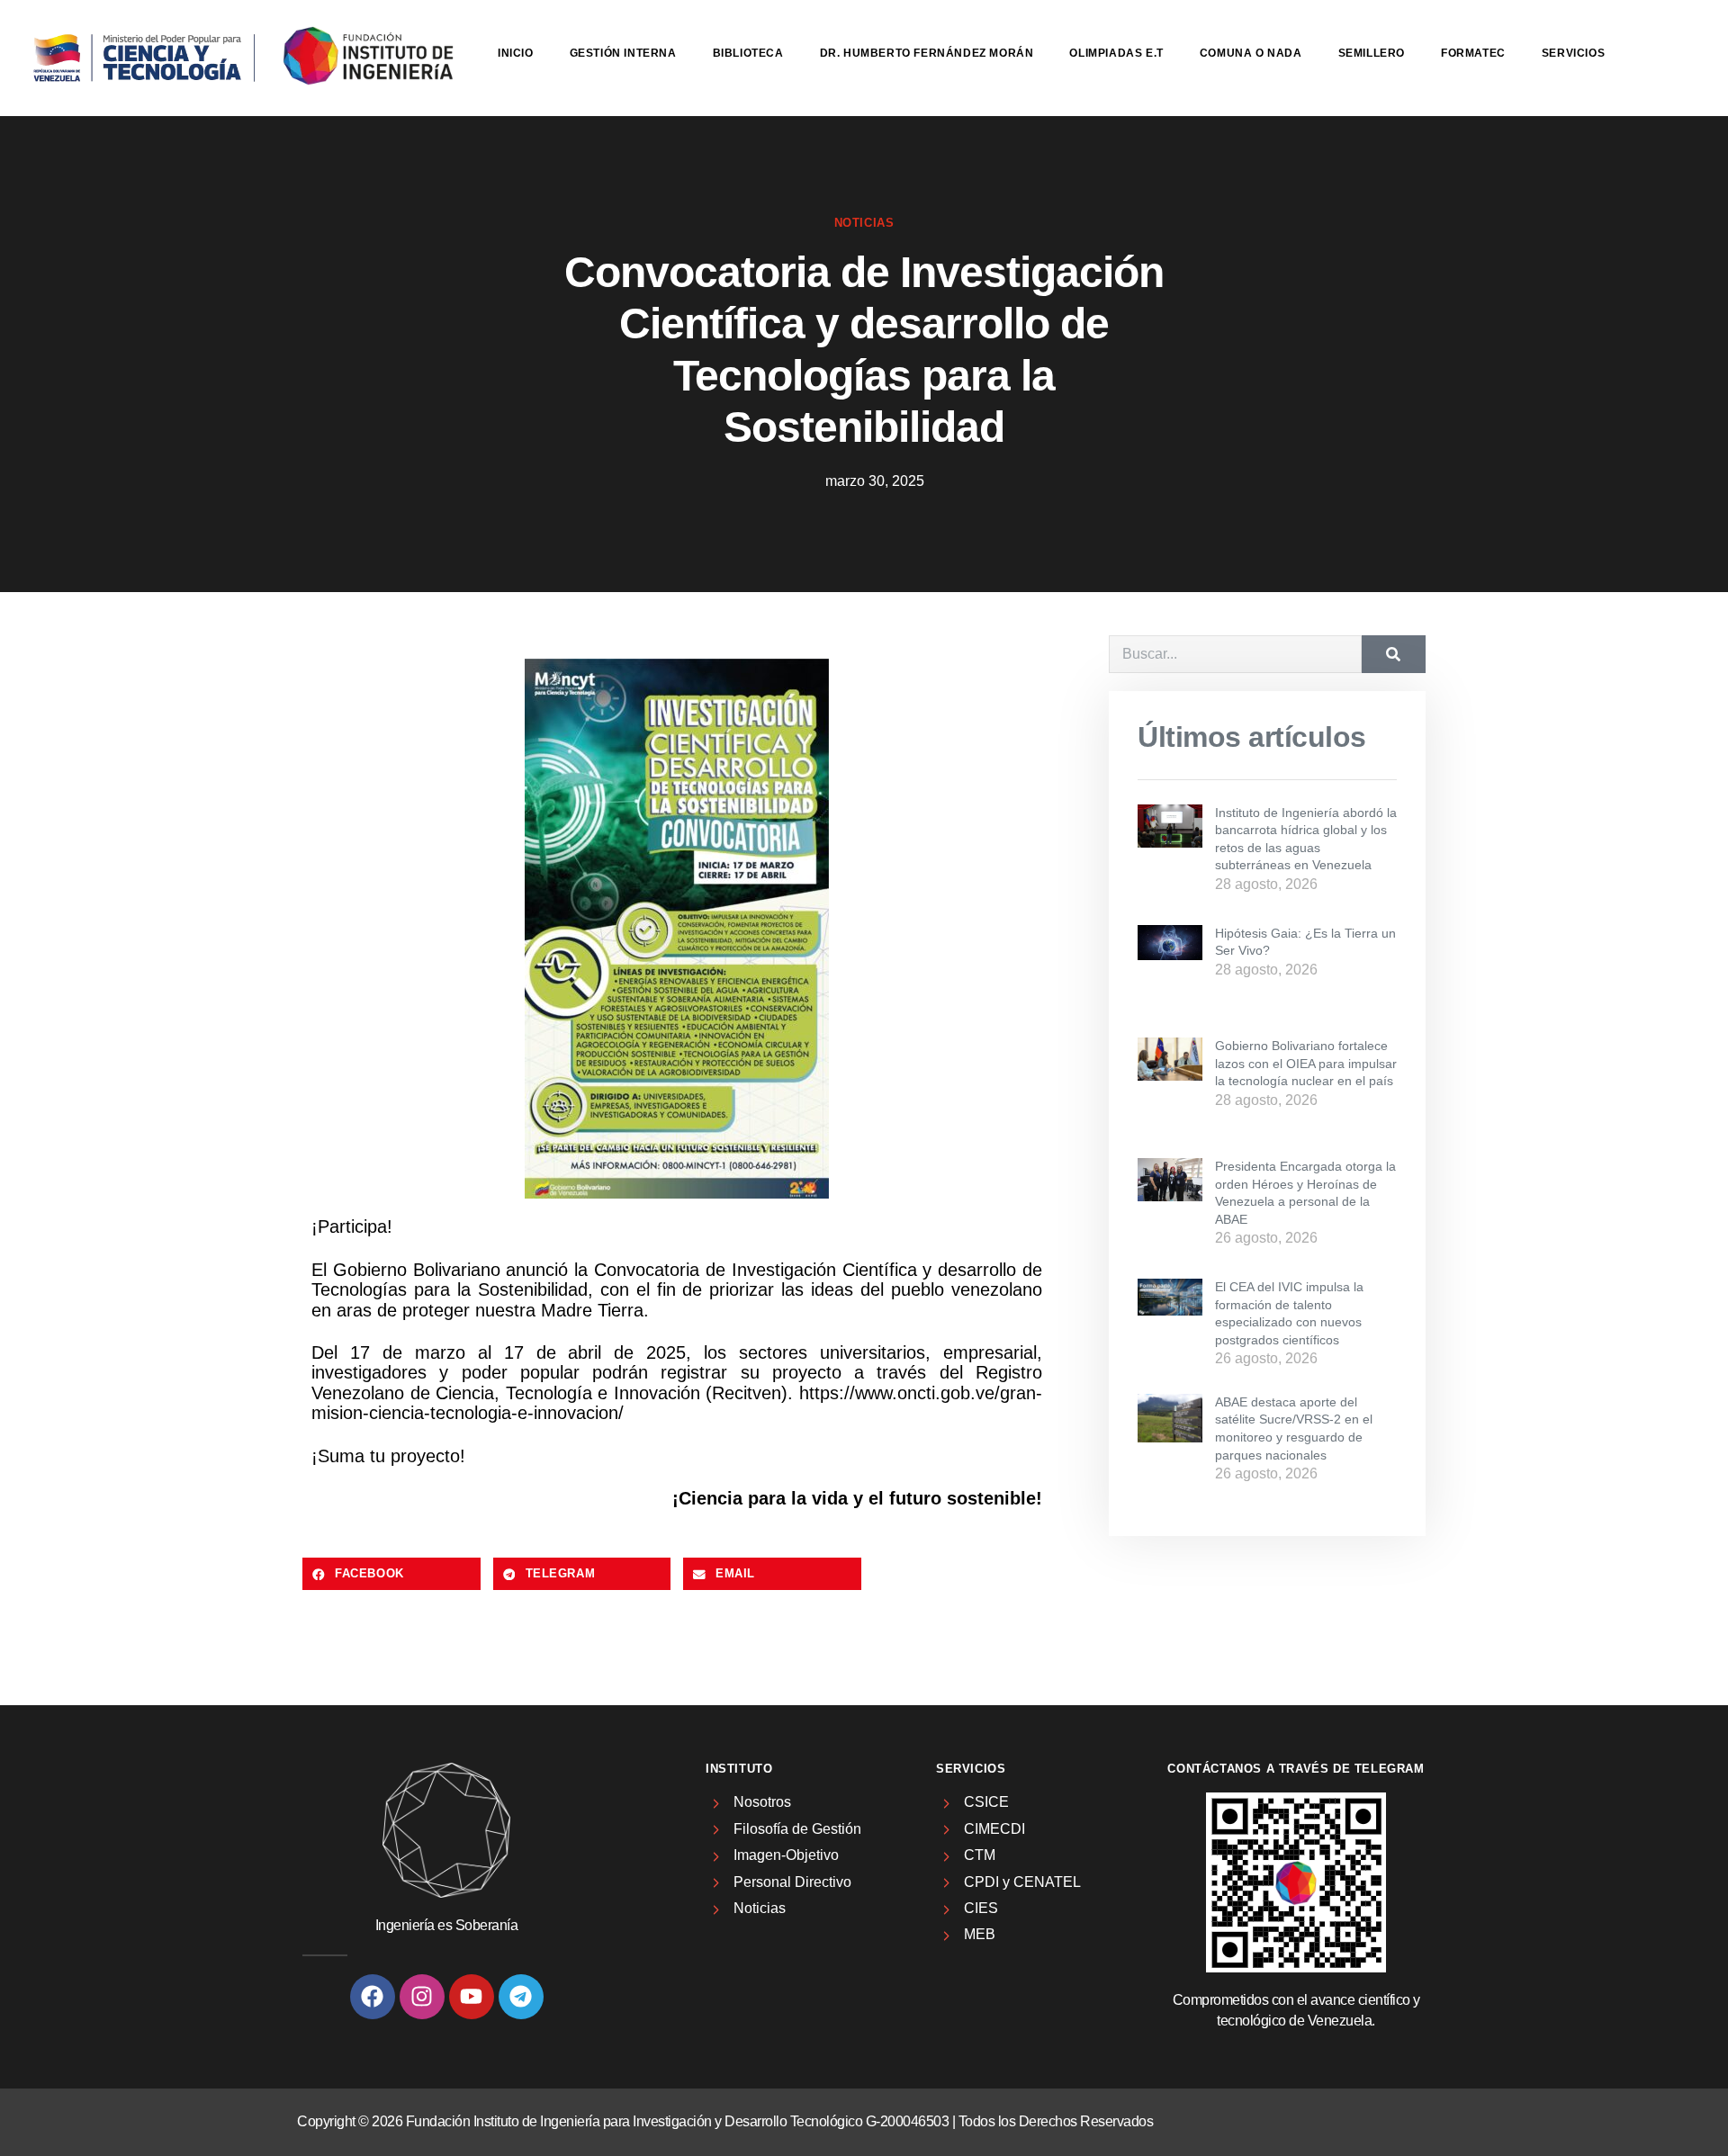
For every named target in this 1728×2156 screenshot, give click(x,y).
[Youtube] (472, 1997)
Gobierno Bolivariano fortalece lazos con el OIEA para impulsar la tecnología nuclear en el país (1306, 1063)
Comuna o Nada (1251, 53)
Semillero (1372, 53)
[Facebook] (373, 1997)
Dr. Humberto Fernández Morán (927, 53)
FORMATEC (1473, 53)
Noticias (864, 223)
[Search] (1394, 654)
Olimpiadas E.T (1116, 53)
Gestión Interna (623, 53)
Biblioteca (748, 53)
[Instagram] (422, 1997)
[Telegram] (521, 1997)
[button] (391, 1574)
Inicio (516, 53)
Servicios (1573, 53)
